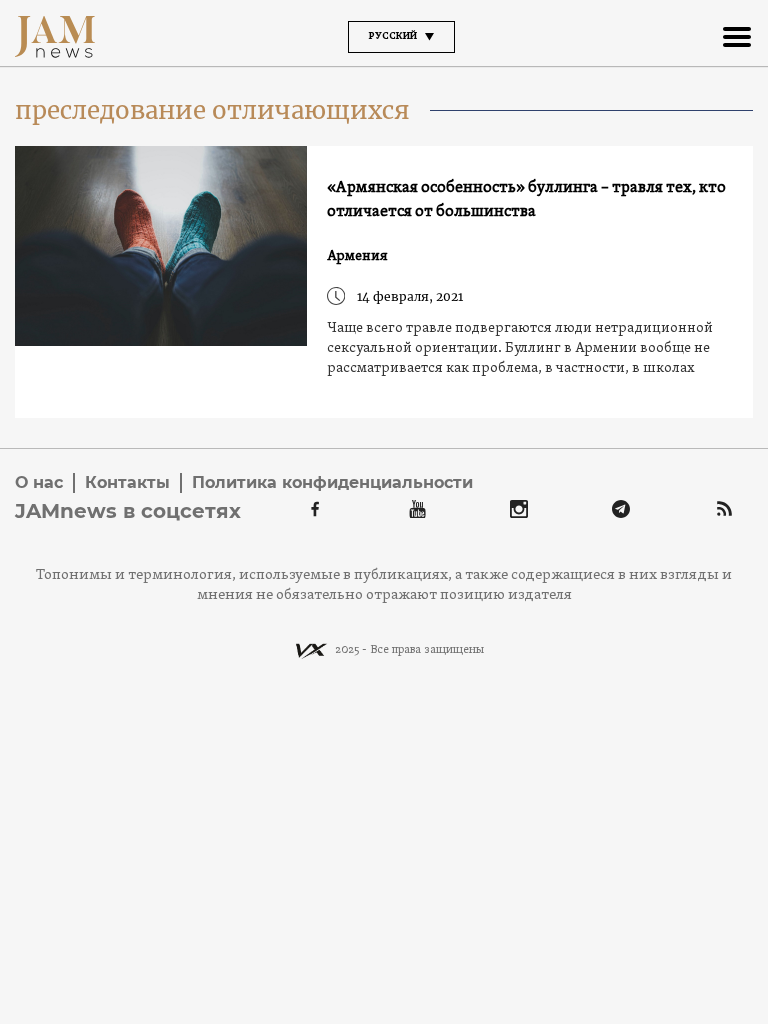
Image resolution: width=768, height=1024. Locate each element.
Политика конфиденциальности (332, 482)
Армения (357, 256)
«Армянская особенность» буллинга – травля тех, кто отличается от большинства (526, 200)
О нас (39, 482)
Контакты (127, 482)
